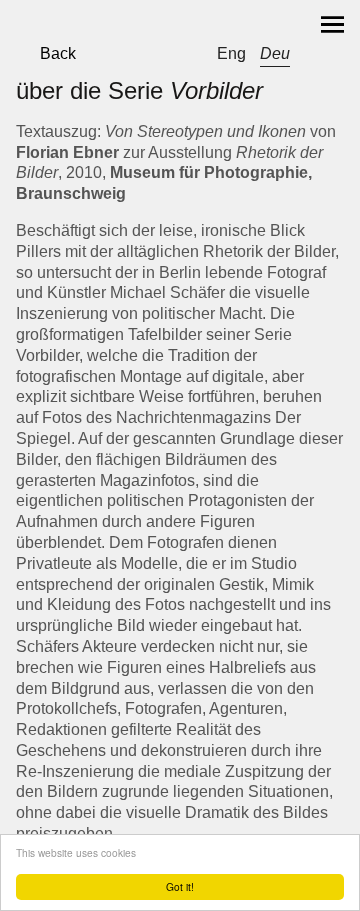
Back (58, 53)
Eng (231, 53)
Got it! (180, 886)
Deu (275, 53)
